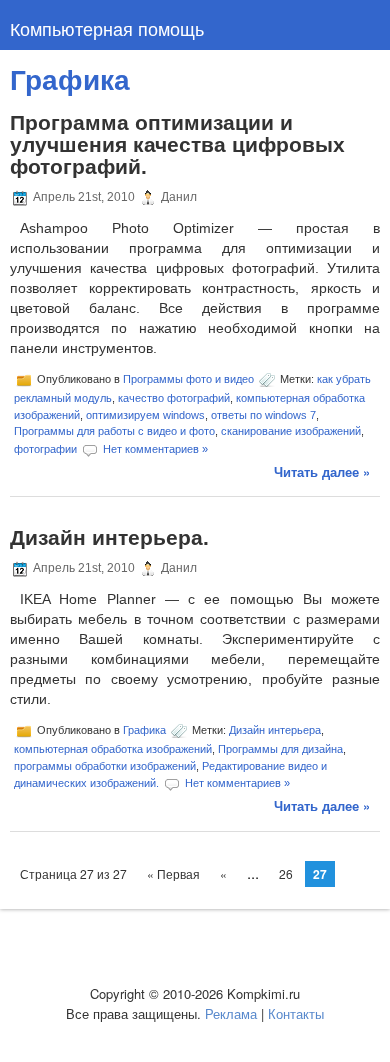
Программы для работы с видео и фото (114, 431)
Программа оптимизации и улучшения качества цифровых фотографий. (177, 144)
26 (286, 873)
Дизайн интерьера (275, 730)
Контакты (296, 1013)
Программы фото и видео (188, 379)
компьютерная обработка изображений (113, 749)
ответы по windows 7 (263, 415)
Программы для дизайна (280, 749)
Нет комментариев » (155, 448)
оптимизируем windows (145, 415)
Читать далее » (322, 471)
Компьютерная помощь (107, 28)
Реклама (231, 1013)
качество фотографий (174, 398)
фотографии (45, 448)
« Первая (173, 873)
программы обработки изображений (105, 766)
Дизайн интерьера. (109, 537)
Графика (144, 730)
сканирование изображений (291, 431)
